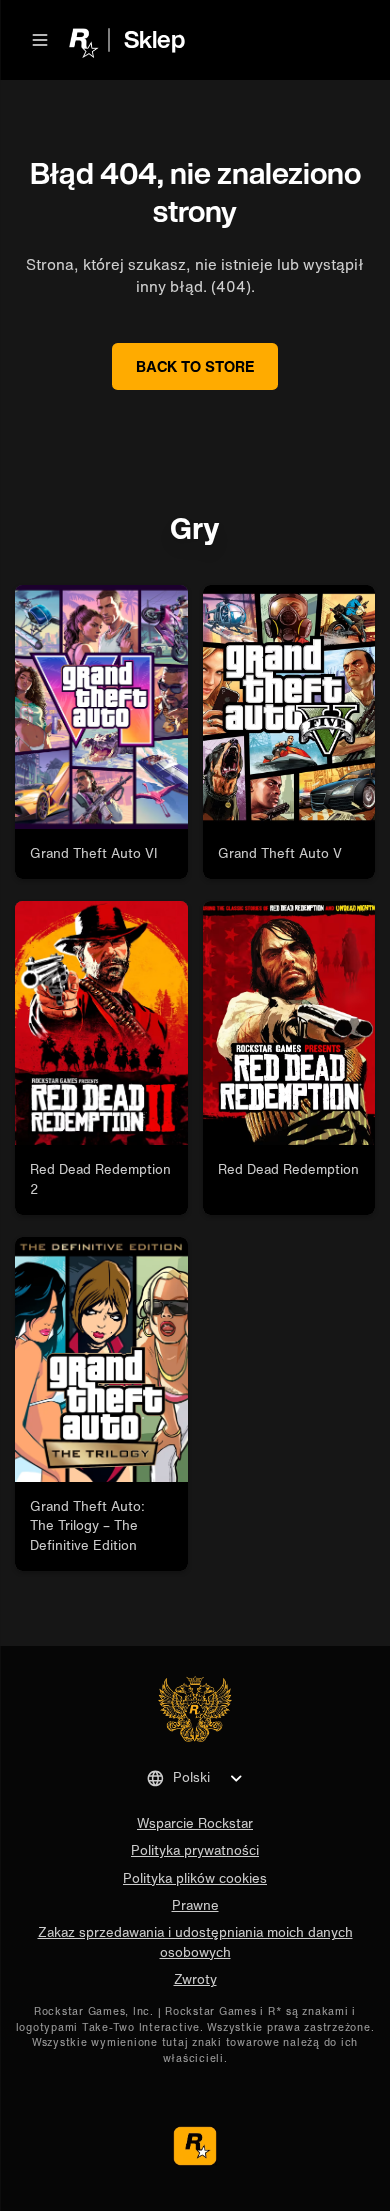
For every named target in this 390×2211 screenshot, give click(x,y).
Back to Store (195, 366)
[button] (40, 40)
